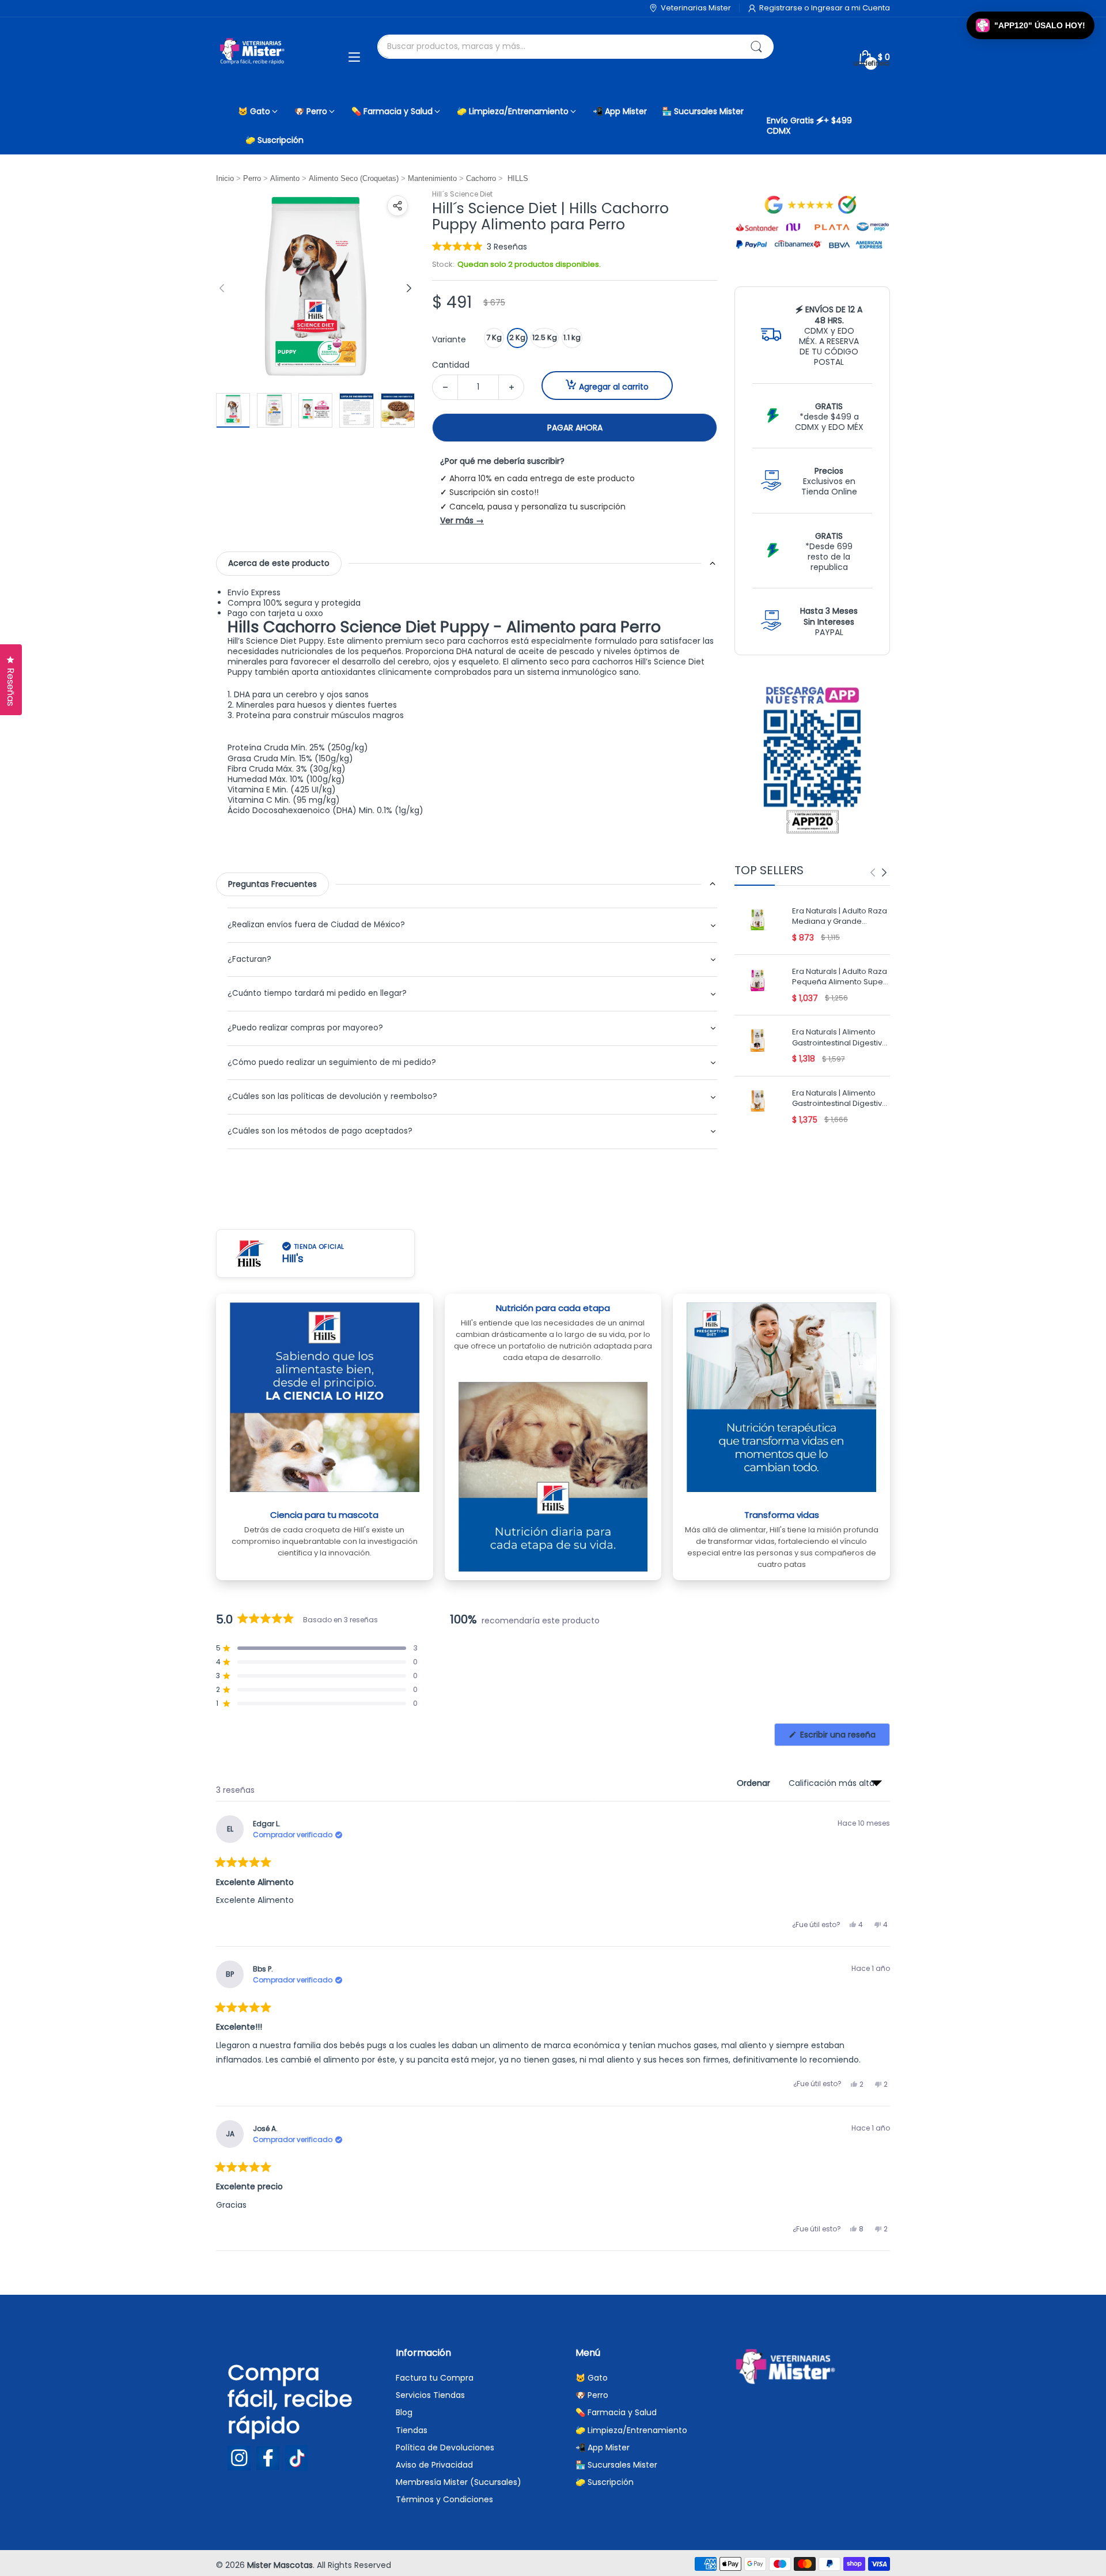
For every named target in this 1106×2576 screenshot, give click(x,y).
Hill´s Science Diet (462, 194)
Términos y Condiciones (444, 2499)
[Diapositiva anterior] (222, 288)
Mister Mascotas (280, 2565)
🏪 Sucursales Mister (616, 2465)
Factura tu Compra (435, 2378)
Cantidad (451, 365)
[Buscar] (756, 47)
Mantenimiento (432, 178)
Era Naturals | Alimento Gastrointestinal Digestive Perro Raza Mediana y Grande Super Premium (840, 1038)
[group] (878, 872)
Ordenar (755, 1783)
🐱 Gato (592, 2378)
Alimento (285, 178)
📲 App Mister (603, 2447)
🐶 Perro (592, 2395)
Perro (252, 178)
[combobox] (575, 47)
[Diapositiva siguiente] (409, 288)
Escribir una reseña (844, 1737)
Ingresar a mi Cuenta (851, 8)
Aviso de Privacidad (434, 2465)
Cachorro (481, 178)
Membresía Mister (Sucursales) (459, 2482)
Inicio (225, 178)
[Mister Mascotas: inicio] (253, 57)
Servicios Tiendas (430, 2395)
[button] (480, 246)
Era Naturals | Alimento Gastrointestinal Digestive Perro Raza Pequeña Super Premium (840, 1099)
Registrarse (782, 8)
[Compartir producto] (397, 206)
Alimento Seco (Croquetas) (354, 178)
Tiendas (412, 2430)
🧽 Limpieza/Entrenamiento (631, 2430)
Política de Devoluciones (445, 2447)
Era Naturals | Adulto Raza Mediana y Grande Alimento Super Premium (840, 917)
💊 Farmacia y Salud (616, 2412)
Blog (404, 2412)
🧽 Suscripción (605, 2482)
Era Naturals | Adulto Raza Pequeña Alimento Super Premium (840, 978)
